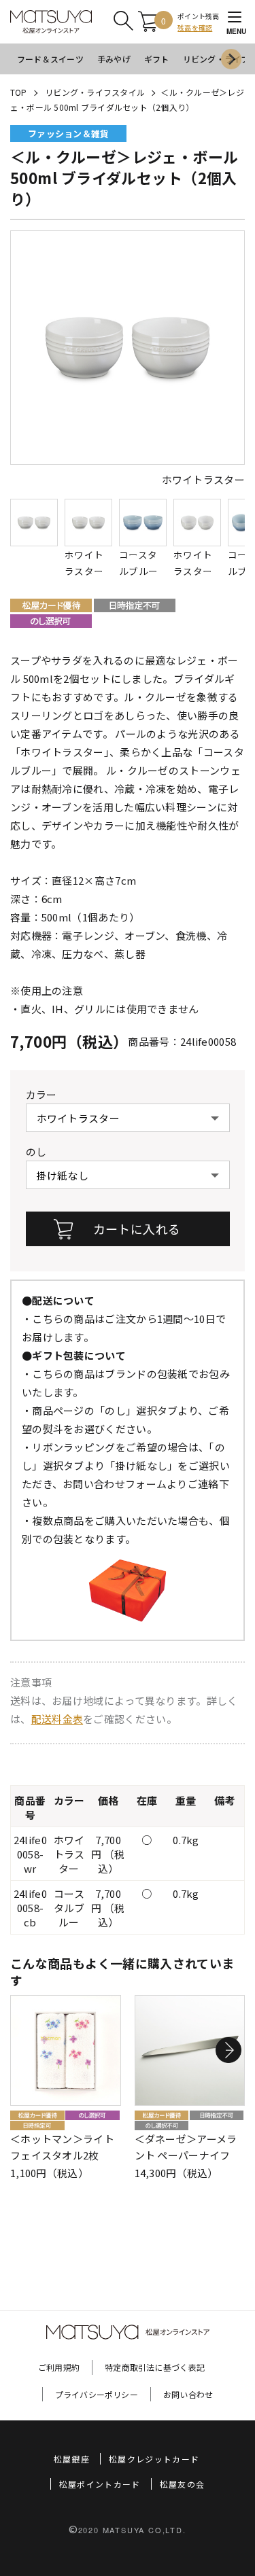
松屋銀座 (72, 2459)
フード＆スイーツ (50, 59)
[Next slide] (231, 59)
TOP (19, 92)
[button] (228, 2051)
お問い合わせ (188, 2394)
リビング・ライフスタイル (95, 92)
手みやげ (114, 59)
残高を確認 (195, 28)
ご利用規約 (59, 2367)
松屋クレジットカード (154, 2459)
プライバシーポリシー (97, 2394)
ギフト (157, 59)
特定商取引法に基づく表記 (155, 2367)
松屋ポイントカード (100, 2484)
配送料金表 (57, 1719)
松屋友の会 (183, 2484)
